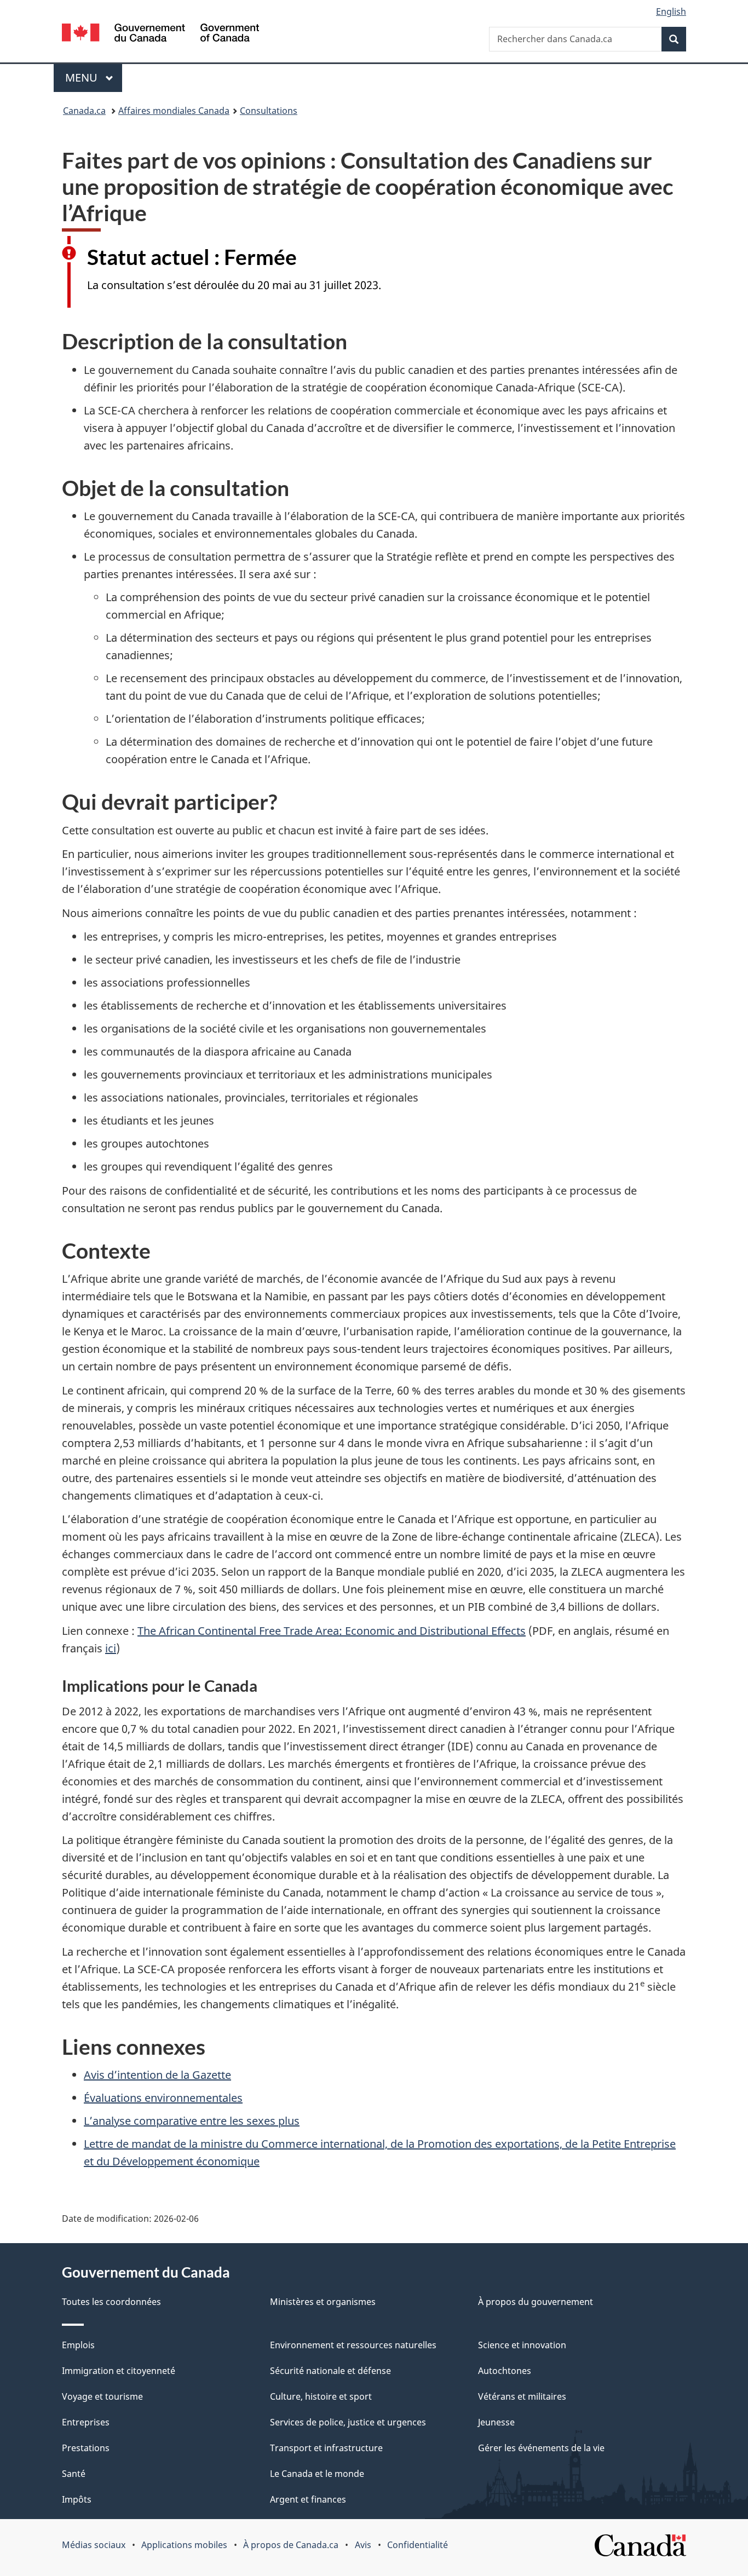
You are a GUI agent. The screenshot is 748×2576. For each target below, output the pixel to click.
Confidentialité (418, 2545)
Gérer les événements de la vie (541, 2448)
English (671, 11)
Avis (363, 2545)
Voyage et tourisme (102, 2396)
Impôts (77, 2499)
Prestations (86, 2448)
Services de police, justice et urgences (348, 2422)
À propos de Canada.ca (291, 2545)
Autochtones (505, 2371)
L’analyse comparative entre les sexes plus (192, 2121)
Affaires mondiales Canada (174, 111)
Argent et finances (308, 2499)
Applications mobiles (184, 2545)
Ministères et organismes (323, 2302)
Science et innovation (522, 2345)
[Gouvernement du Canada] (160, 34)
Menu (83, 77)
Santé (74, 2474)
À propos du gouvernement (536, 2302)
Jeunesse (496, 2422)
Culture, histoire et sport (321, 2396)
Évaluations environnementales (163, 2098)
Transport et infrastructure (326, 2448)
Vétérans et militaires (522, 2396)
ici (111, 1648)
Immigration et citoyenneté (119, 2371)
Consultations (269, 111)
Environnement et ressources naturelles (353, 2345)
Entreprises (86, 2422)
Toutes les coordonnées (111, 2302)
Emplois (78, 2345)
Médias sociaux (94, 2545)
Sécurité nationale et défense (330, 2371)
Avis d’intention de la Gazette (157, 2075)
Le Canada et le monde (317, 2474)
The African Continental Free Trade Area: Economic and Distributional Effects (332, 1631)
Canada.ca (84, 111)
